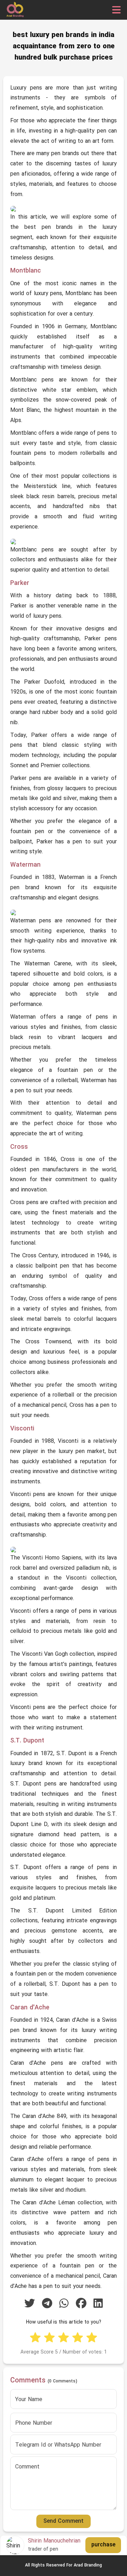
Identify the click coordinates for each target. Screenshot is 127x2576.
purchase (103, 2545)
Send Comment (64, 2521)
